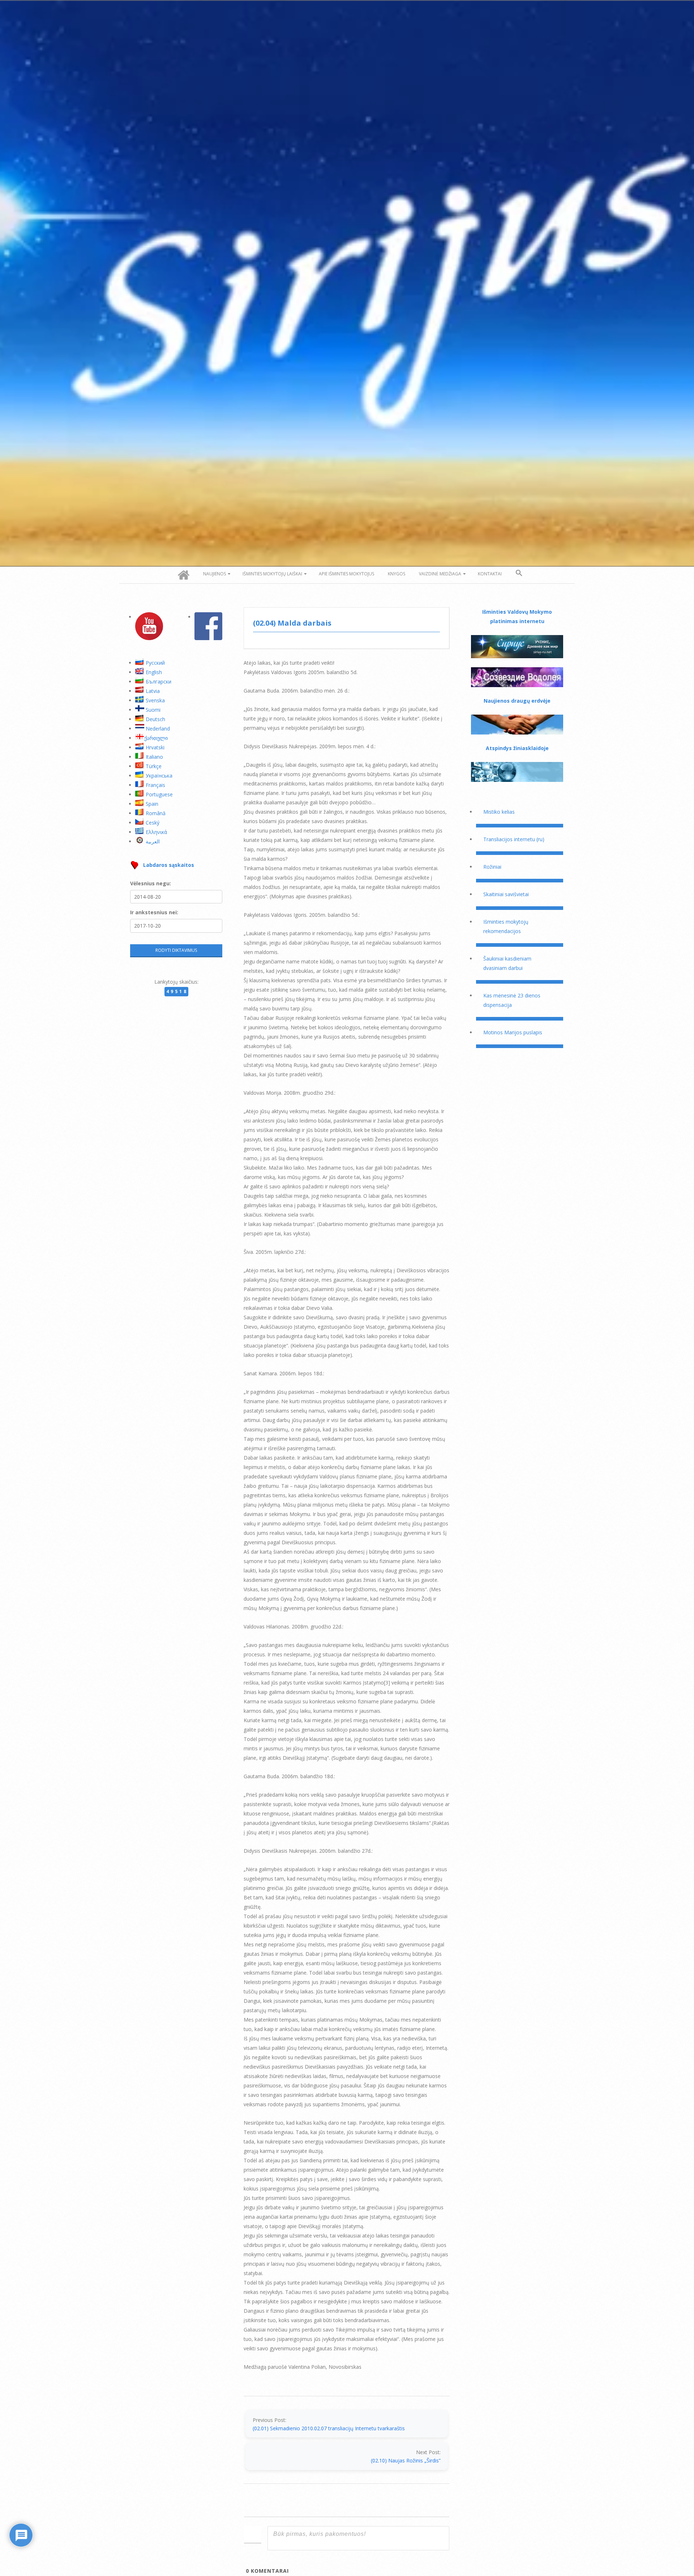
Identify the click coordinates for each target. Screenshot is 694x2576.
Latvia (153, 691)
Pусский (155, 663)
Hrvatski (155, 747)
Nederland (158, 729)
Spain (152, 804)
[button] (519, 573)
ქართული (156, 738)
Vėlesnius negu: (151, 883)
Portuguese (159, 794)
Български (158, 682)
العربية (153, 841)
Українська (159, 776)
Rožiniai (492, 867)
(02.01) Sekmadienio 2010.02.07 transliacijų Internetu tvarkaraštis (329, 2428)
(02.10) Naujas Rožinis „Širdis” (406, 2460)
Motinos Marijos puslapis (513, 1032)
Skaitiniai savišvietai (506, 894)
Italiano (154, 757)
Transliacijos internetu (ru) (514, 839)
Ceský (153, 823)
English (154, 672)
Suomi (153, 710)
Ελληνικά (156, 832)
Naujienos (215, 574)
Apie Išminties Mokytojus (346, 574)
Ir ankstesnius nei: (154, 912)
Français (155, 785)
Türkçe (154, 766)
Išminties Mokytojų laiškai (272, 574)
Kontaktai (490, 574)
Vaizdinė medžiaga (440, 574)
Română (156, 813)
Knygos (397, 574)
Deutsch (155, 719)
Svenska (155, 700)
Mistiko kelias (499, 812)
